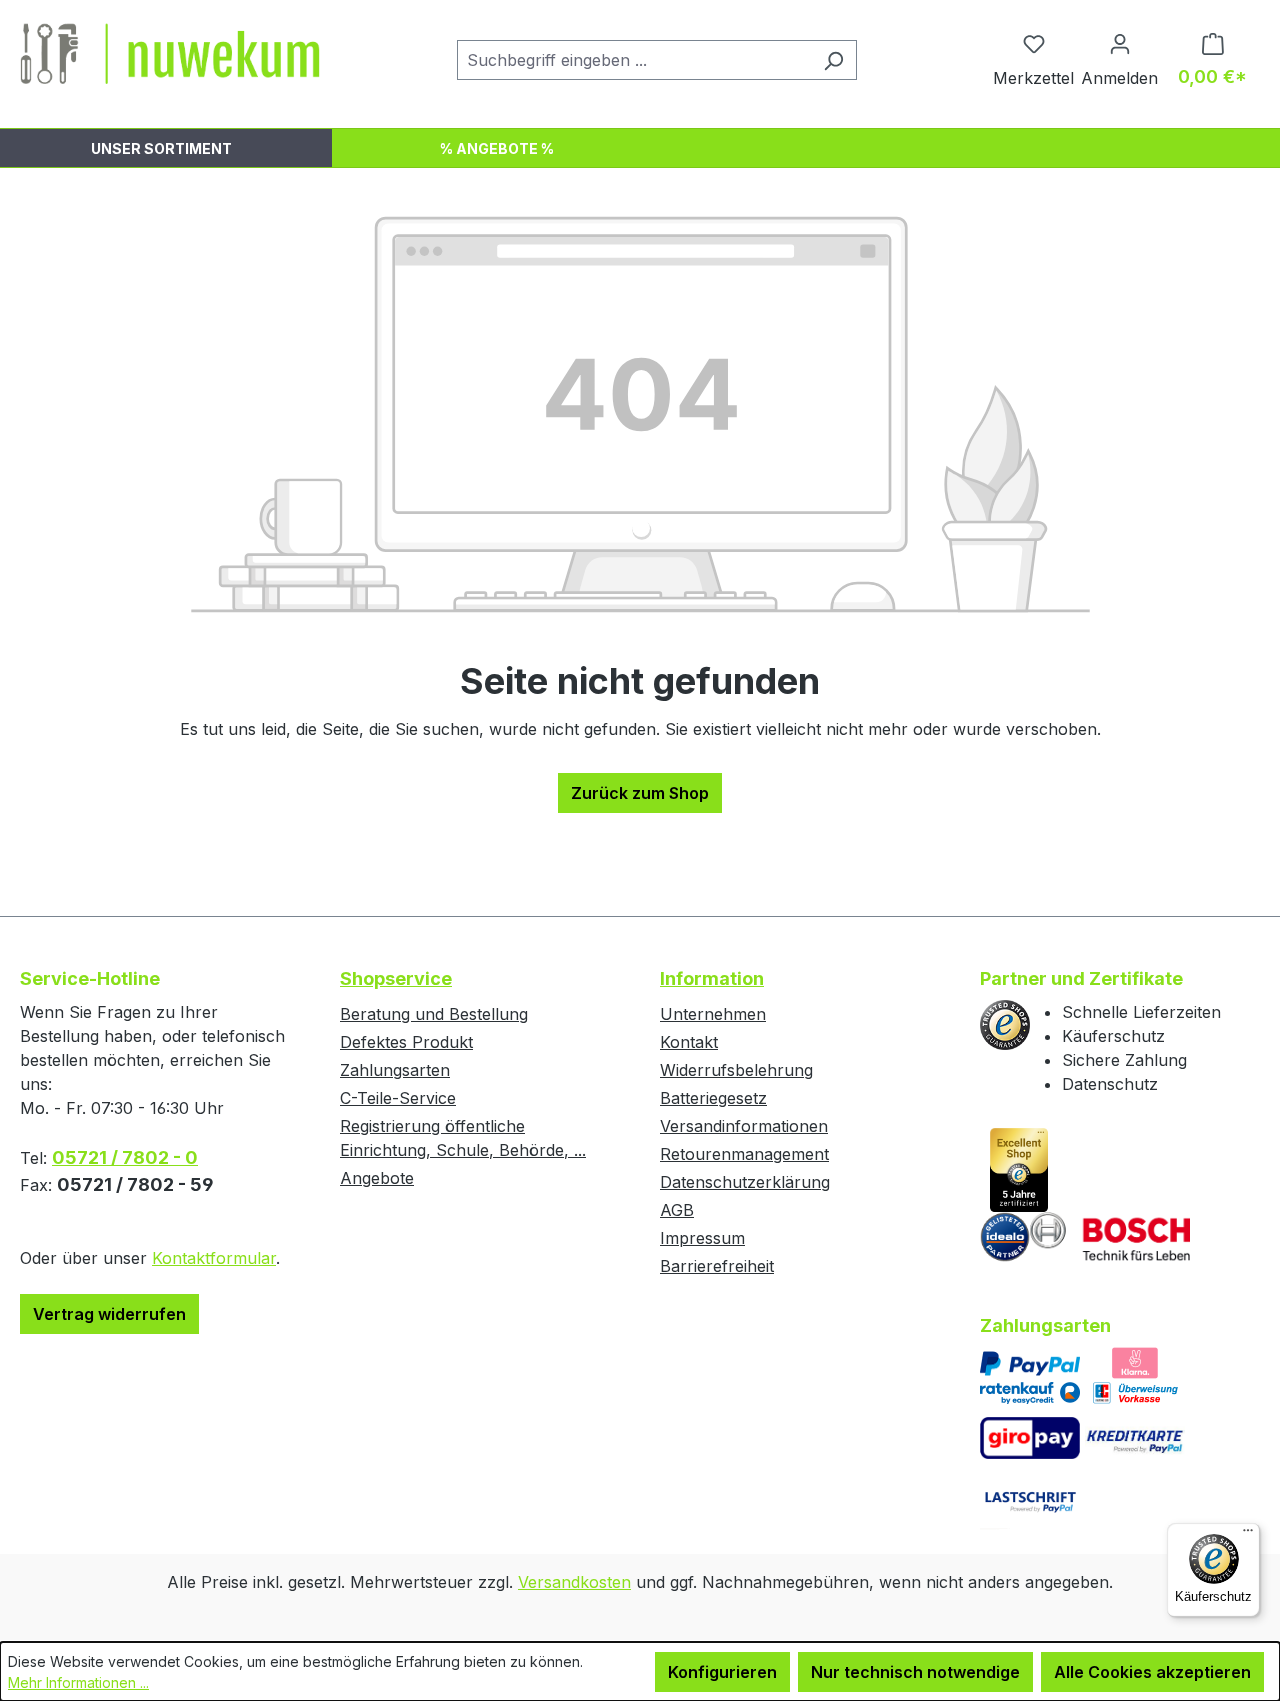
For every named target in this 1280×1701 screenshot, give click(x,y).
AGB (677, 1210)
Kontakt (689, 1042)
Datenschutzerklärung (745, 1182)
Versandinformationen (744, 1126)
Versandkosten (574, 1582)
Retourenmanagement (744, 1154)
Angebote (377, 1178)
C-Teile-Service (398, 1098)
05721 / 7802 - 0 (125, 1157)
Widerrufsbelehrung (736, 1070)
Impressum (702, 1238)
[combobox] (634, 60)
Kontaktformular (214, 1258)
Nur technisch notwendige (915, 1672)
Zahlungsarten (395, 1070)
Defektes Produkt (406, 1042)
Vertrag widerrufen (109, 1314)
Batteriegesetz (713, 1098)
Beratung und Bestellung (434, 1014)
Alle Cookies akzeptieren (1152, 1672)
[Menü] (1248, 1535)
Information (712, 978)
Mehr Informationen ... (78, 1682)
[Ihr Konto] (1119, 43)
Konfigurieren (722, 1672)
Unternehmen (713, 1014)
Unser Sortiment (161, 148)
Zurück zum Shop (640, 793)
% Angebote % (497, 148)
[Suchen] (833, 60)
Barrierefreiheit (717, 1266)
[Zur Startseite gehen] (170, 56)
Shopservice (396, 978)
